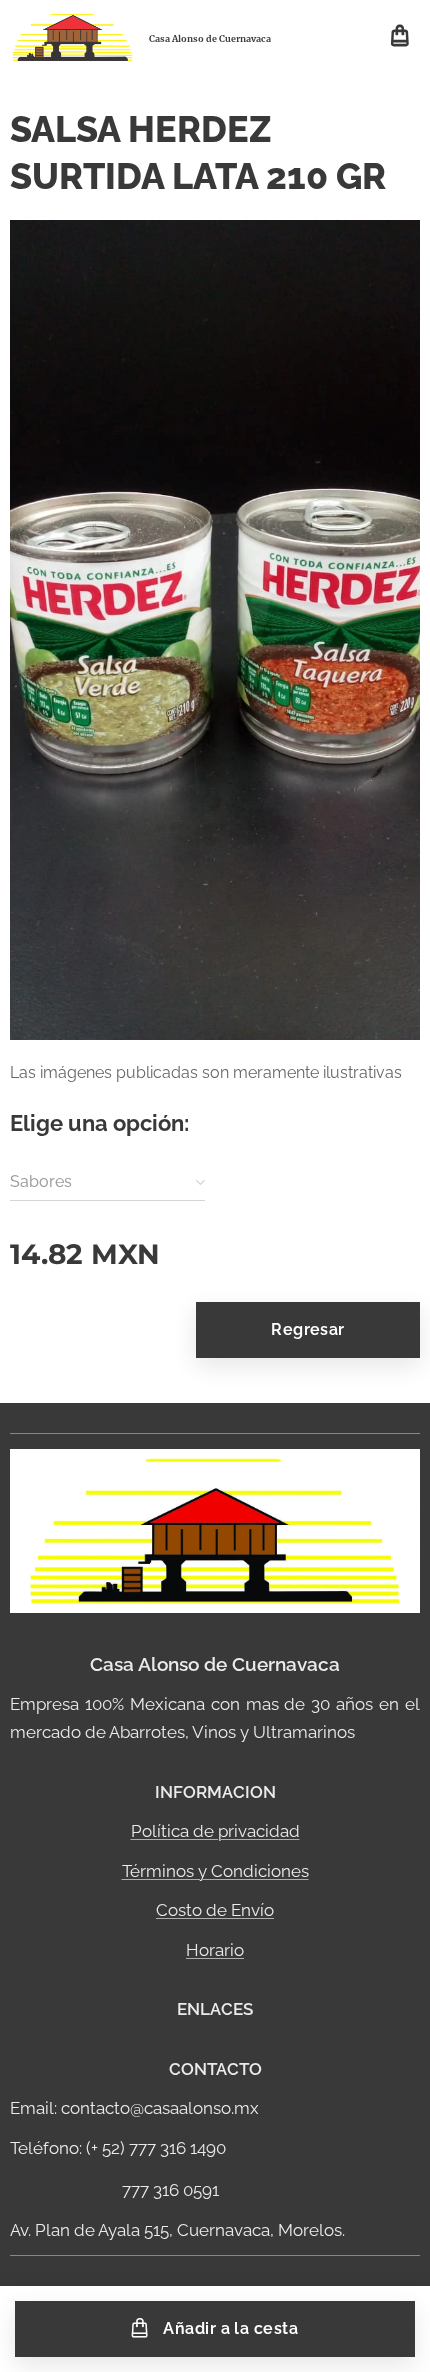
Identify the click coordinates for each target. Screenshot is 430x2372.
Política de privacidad (215, 1831)
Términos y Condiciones (215, 1871)
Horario (215, 1950)
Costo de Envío (215, 1910)
